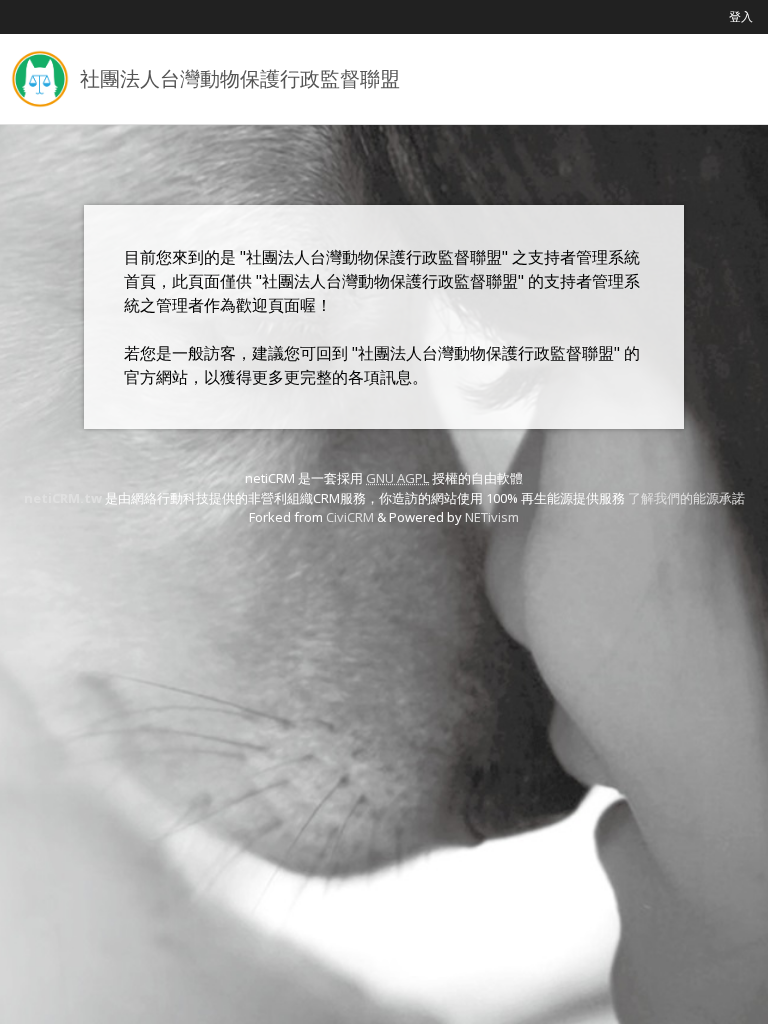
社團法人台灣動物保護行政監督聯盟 (240, 78)
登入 (741, 16)
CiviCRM (350, 517)
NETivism (492, 517)
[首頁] (40, 79)
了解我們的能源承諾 (686, 498)
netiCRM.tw (63, 498)
